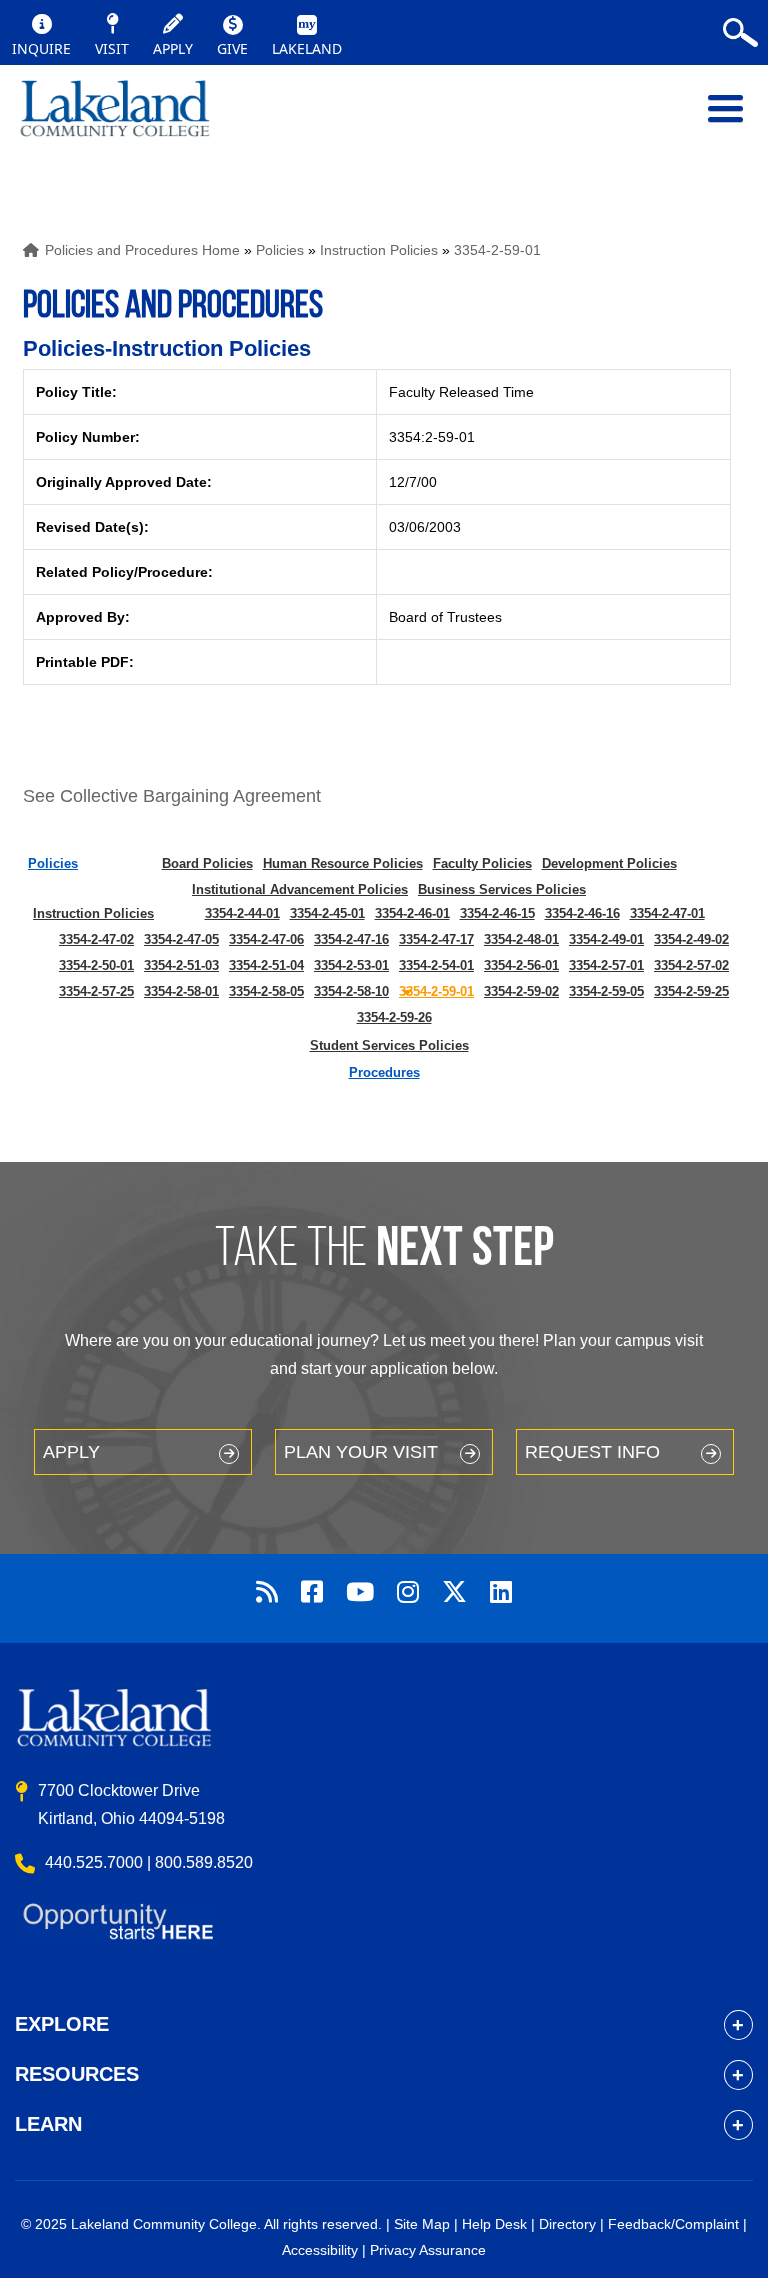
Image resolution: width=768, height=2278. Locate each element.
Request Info (592, 1452)
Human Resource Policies (343, 863)
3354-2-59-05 (606, 991)
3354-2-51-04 (266, 965)
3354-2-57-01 (606, 965)
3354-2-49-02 (691, 939)
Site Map (422, 2224)
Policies (280, 250)
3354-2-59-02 (521, 991)
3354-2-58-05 (266, 991)
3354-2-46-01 (412, 913)
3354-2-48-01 (521, 939)
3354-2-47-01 (667, 913)
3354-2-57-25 (96, 991)
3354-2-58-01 (181, 991)
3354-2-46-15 (497, 913)
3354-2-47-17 (436, 939)
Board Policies (207, 863)
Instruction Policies (379, 250)
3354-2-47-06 (266, 939)
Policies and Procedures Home (142, 250)
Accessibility (320, 2250)
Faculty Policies (482, 863)
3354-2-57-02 (691, 965)
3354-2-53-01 (351, 965)
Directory (567, 2224)
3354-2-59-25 (691, 991)
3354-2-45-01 (327, 913)
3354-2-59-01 (497, 250)
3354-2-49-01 (606, 939)
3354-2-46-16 (582, 913)
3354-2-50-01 (96, 965)
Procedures (384, 1072)
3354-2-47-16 (351, 939)
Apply (71, 1452)
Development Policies (609, 863)
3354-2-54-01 (436, 965)
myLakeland (115, 119)
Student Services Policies (389, 1045)
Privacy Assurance (428, 2250)
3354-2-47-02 (96, 939)
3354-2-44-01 (242, 913)
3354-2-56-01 (521, 965)
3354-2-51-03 (181, 965)
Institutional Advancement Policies (300, 889)
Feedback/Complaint (673, 2224)
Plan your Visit (361, 1452)
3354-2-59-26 (394, 1017)
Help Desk (494, 2224)
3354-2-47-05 (181, 939)
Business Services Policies (502, 889)
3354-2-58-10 (351, 991)
